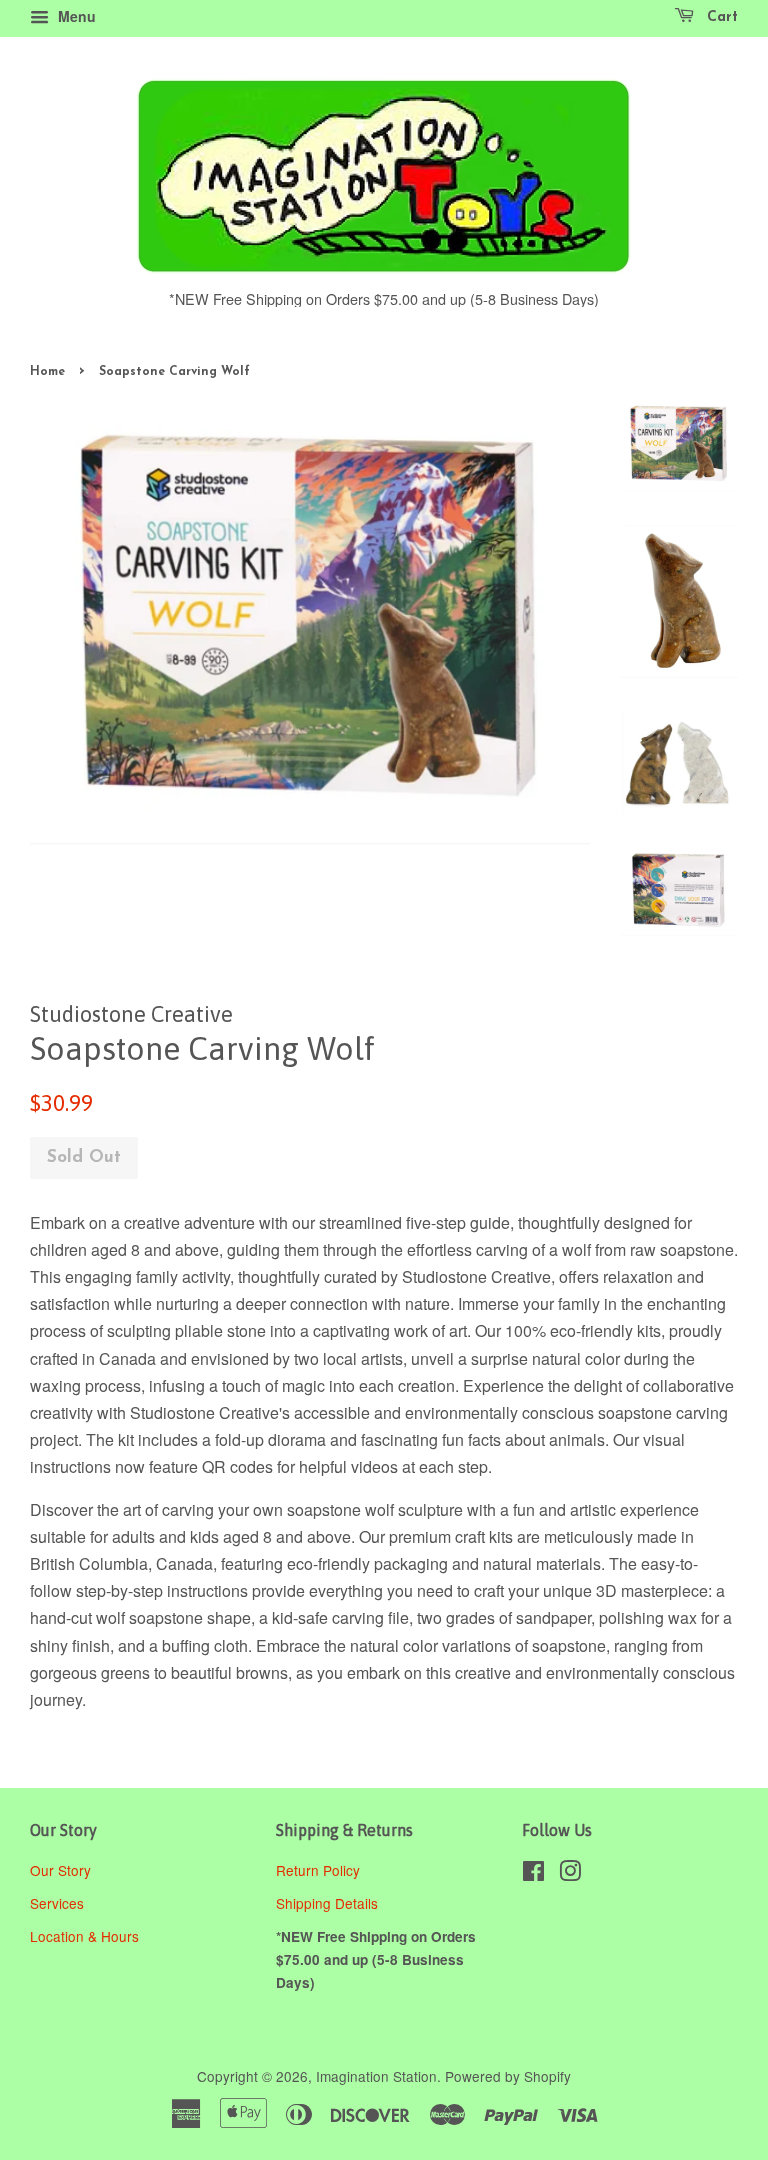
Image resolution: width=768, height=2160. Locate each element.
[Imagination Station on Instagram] (570, 1874)
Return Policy (320, 1870)
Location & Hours (84, 1936)
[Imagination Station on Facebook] (533, 1874)
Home (47, 372)
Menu (75, 16)
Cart (720, 17)
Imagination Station (376, 2076)
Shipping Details (329, 1903)
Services (57, 1903)
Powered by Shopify (508, 2076)
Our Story (60, 1870)
